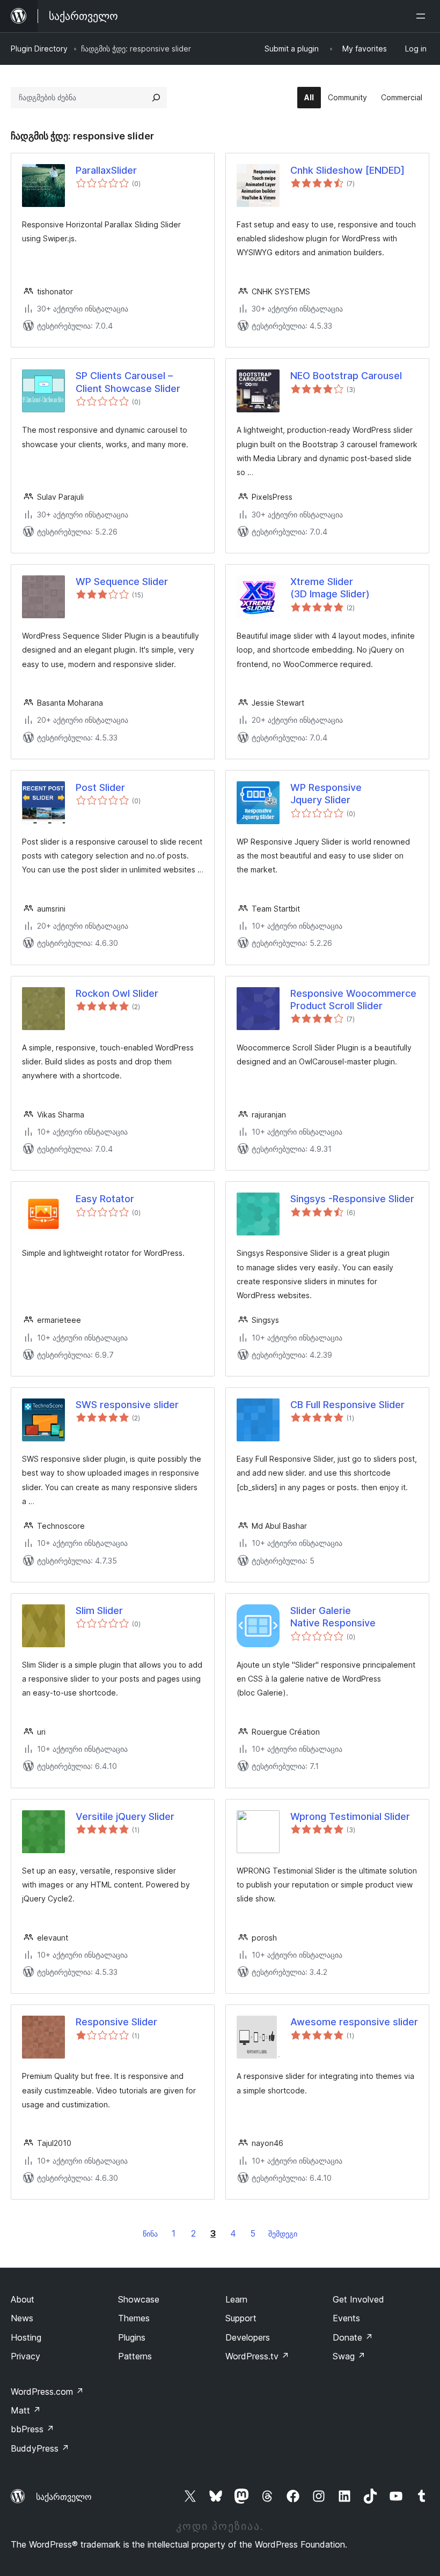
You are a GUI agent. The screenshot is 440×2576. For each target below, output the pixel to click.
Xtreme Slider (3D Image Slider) (330, 588)
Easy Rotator (105, 1199)
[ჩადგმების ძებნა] (156, 98)
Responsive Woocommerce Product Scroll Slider (353, 1000)
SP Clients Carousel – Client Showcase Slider (128, 382)
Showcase (139, 2299)
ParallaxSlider (106, 170)
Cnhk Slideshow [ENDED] (347, 170)
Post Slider (100, 787)
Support (241, 2318)
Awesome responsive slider (354, 2022)
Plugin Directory (39, 49)
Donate (353, 2337)
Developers (248, 2337)
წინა (150, 2234)
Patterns (135, 2356)
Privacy (25, 2356)
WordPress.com (47, 2392)
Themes (134, 2318)
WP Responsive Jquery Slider (326, 794)
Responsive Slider (116, 2022)
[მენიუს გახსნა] (423, 16)
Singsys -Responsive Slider (352, 1199)
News (22, 2318)
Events (346, 2318)
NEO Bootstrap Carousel (346, 376)
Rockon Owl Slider (117, 993)
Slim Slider (99, 1611)
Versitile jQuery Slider (125, 1816)
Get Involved (358, 2299)
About (23, 2299)
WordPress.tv (257, 2356)
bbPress (32, 2429)
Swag (349, 2356)
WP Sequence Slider (122, 582)
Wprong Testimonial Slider (350, 1816)
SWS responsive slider (127, 1405)
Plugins (132, 2337)
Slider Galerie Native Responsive (333, 1617)
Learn (236, 2299)
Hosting (26, 2337)
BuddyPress (40, 2448)
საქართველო (64, 2497)
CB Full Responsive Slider (347, 1405)
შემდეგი (283, 2234)
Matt (26, 2410)
